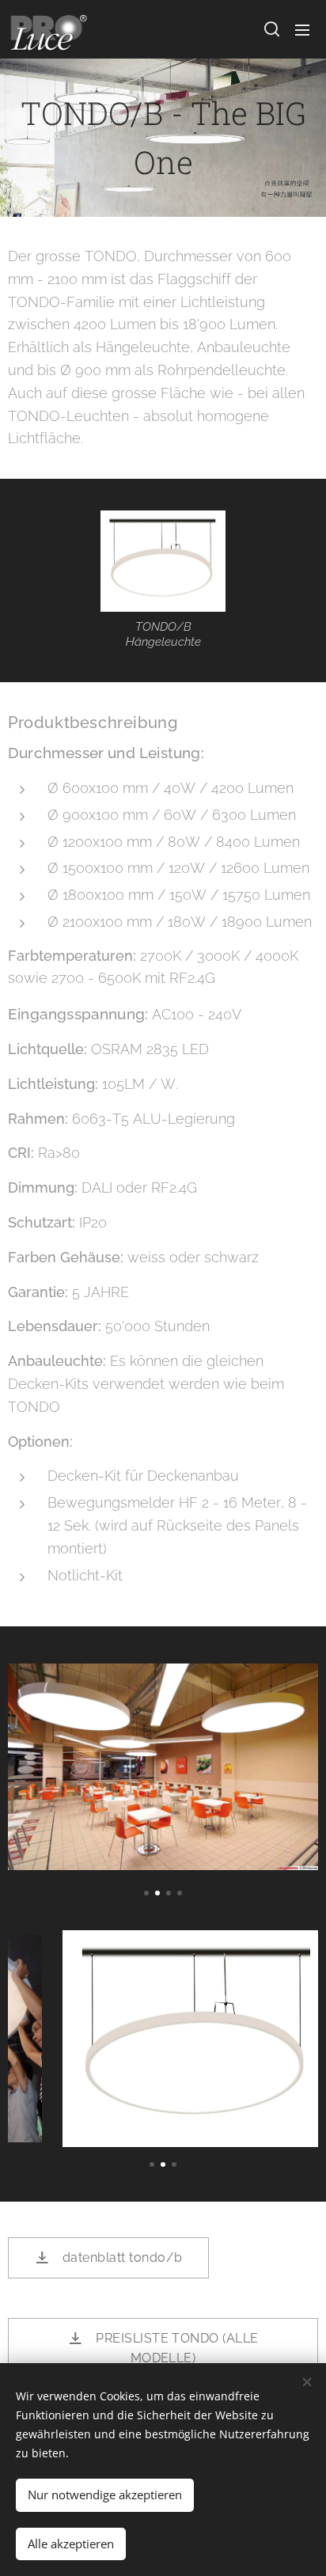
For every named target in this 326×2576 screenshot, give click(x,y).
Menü (302, 29)
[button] (271, 29)
